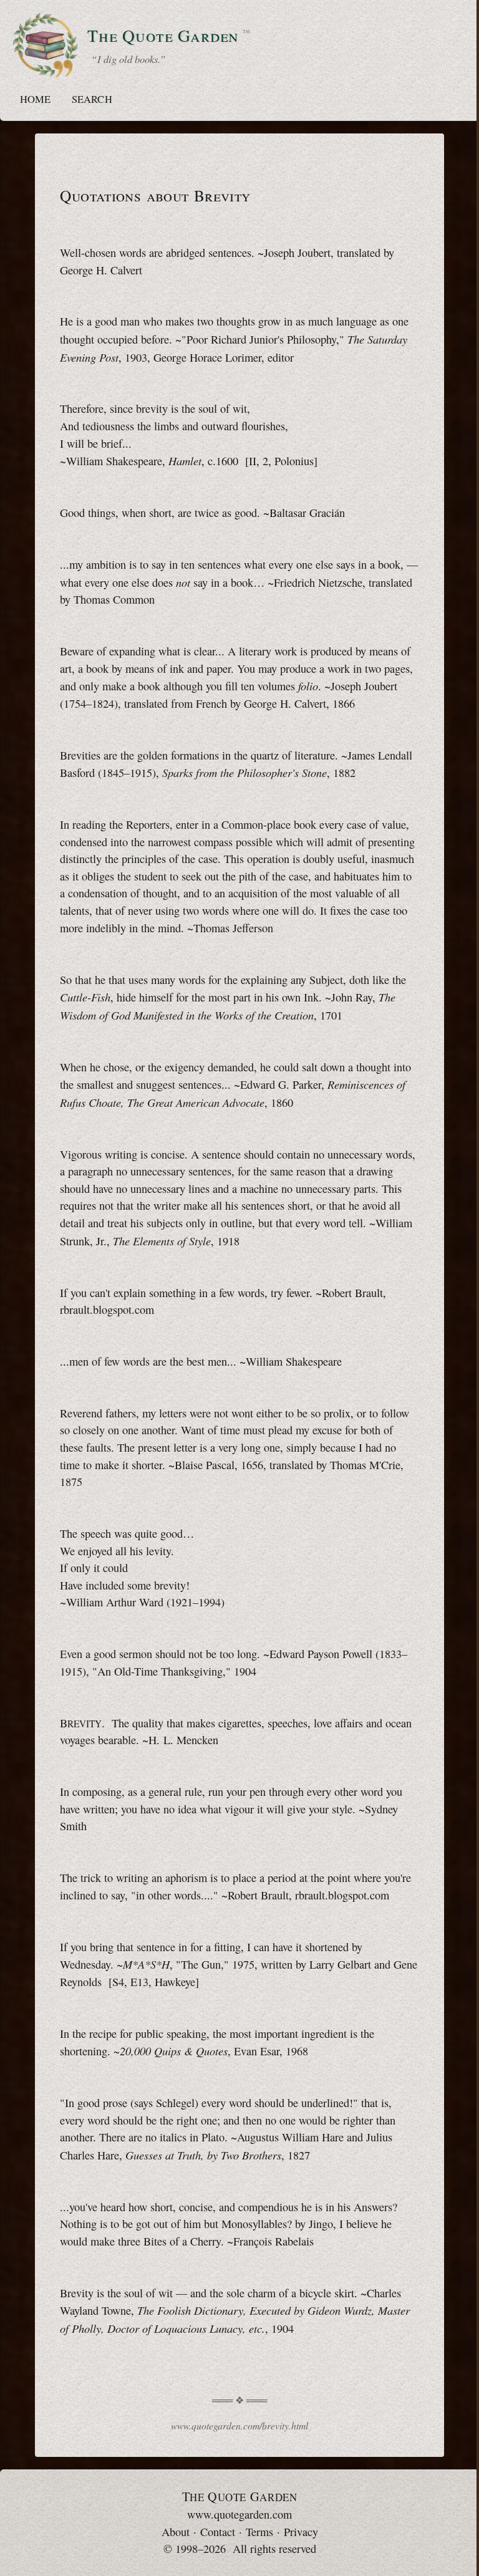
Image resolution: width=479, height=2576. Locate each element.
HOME (35, 99)
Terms (259, 2532)
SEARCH (92, 99)
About (176, 2532)
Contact (218, 2532)
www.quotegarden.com (239, 2514)
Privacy (301, 2532)
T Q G (240, 2496)
